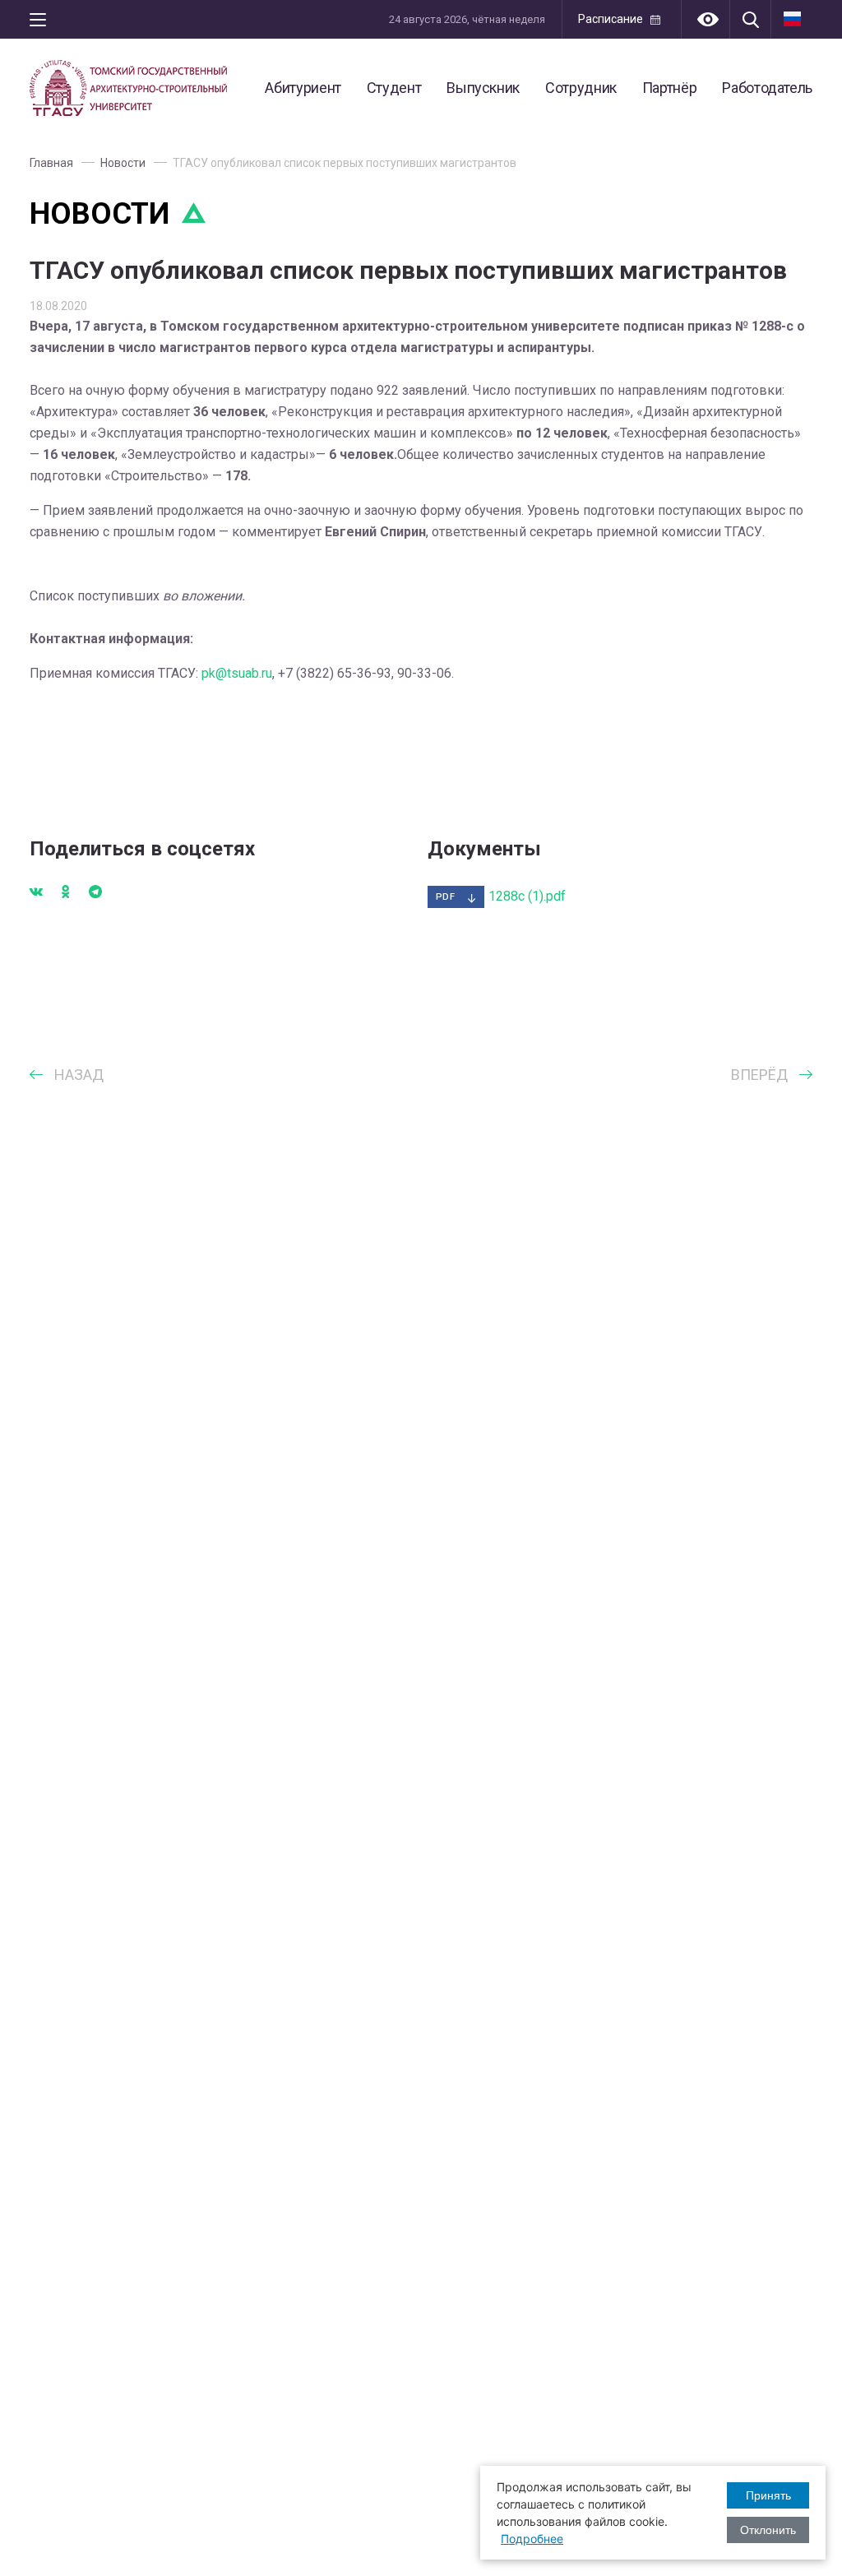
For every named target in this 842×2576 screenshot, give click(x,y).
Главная (51, 163)
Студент (394, 88)
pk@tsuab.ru (237, 673)
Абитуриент (303, 88)
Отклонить (768, 2530)
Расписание (611, 19)
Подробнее (532, 2539)
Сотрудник (581, 88)
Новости (123, 163)
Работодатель (767, 88)
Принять (768, 2495)
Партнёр (669, 88)
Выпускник (483, 88)
